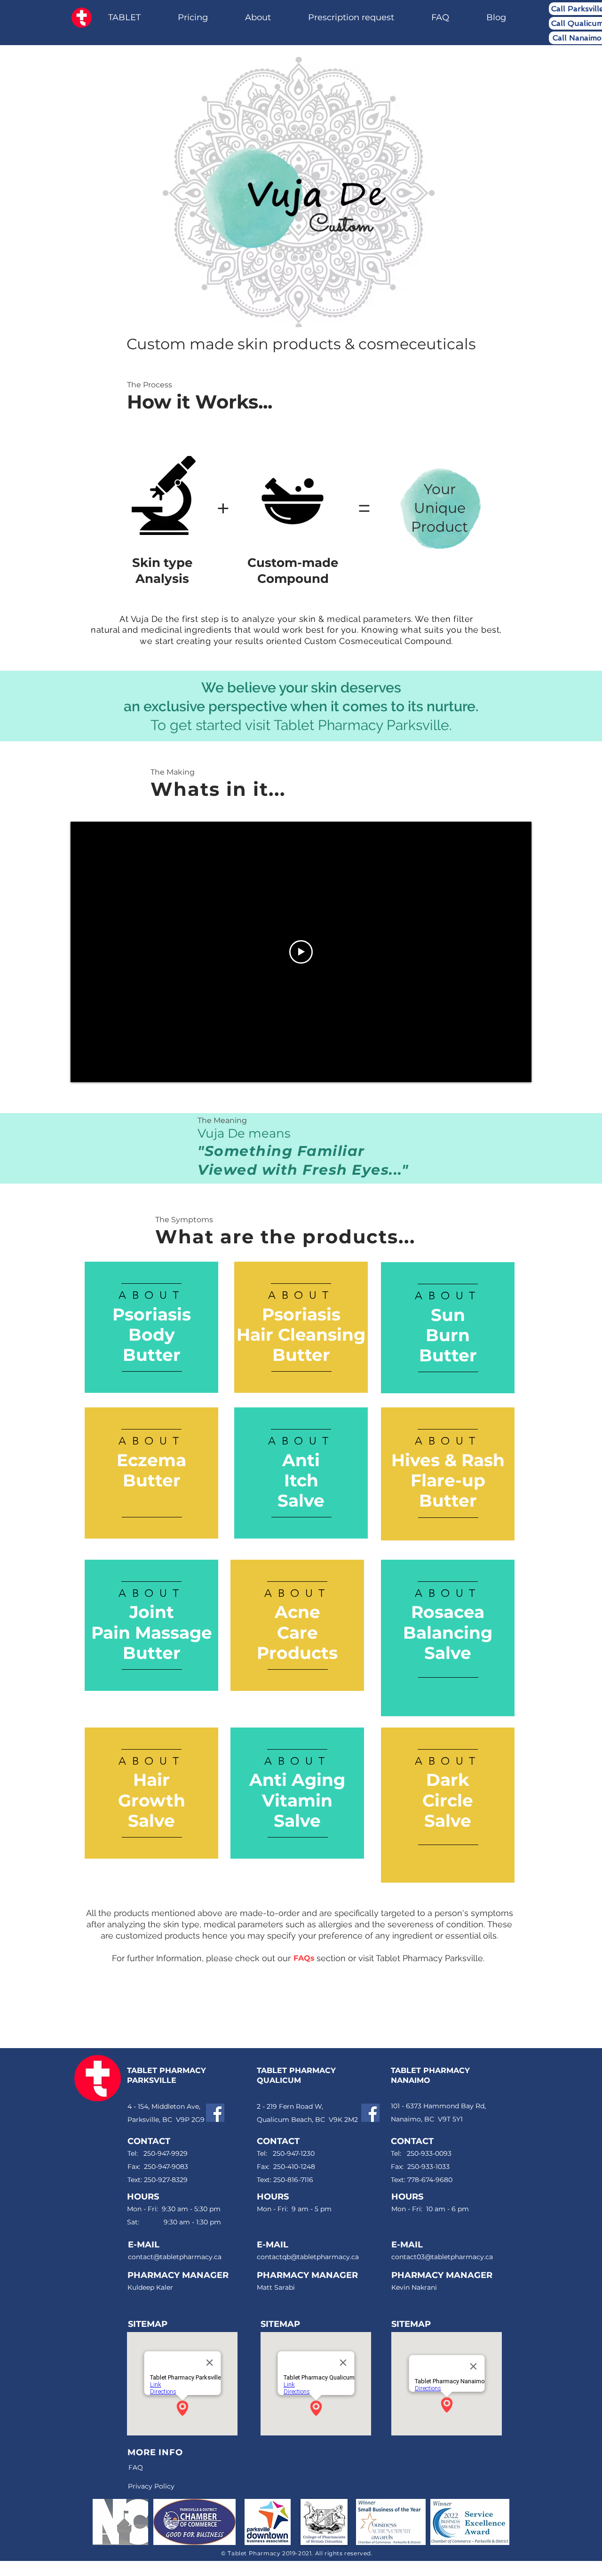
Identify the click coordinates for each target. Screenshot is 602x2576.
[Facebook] (215, 2113)
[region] (151, 1328)
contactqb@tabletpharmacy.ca (308, 2257)
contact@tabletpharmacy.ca (175, 2257)
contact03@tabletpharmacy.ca (442, 2257)
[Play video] (301, 952)
